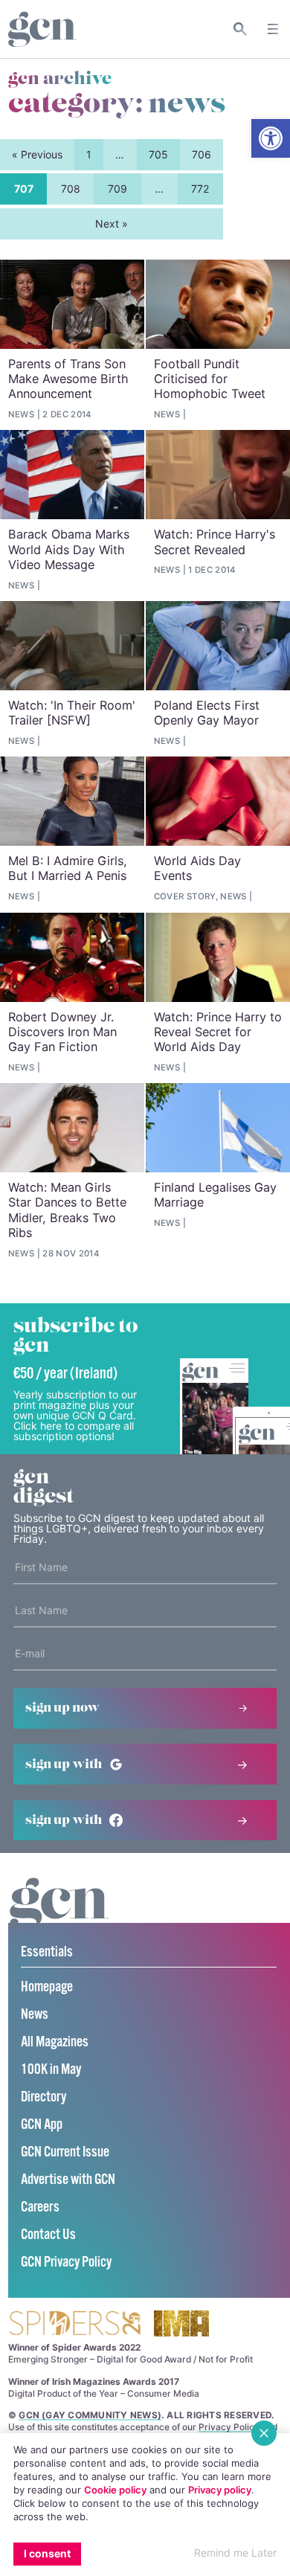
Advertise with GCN (68, 2180)
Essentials (47, 1952)
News (35, 2015)
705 (158, 154)
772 (200, 189)
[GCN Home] (42, 29)
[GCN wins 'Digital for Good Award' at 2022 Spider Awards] (74, 2324)
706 (202, 154)
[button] (271, 138)
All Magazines (55, 2042)
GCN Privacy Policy (66, 2262)
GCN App (42, 2125)
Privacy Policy (229, 2427)
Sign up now (62, 1708)
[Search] (241, 29)
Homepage (47, 1987)
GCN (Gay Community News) (90, 2415)
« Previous (37, 154)
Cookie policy (115, 2490)
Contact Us (48, 2235)
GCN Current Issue (65, 2152)
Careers (40, 2207)
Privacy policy (220, 2490)
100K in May (51, 2070)
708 (71, 189)
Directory (43, 2097)
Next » (112, 224)
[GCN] (59, 1917)
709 (117, 189)
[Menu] (273, 29)
